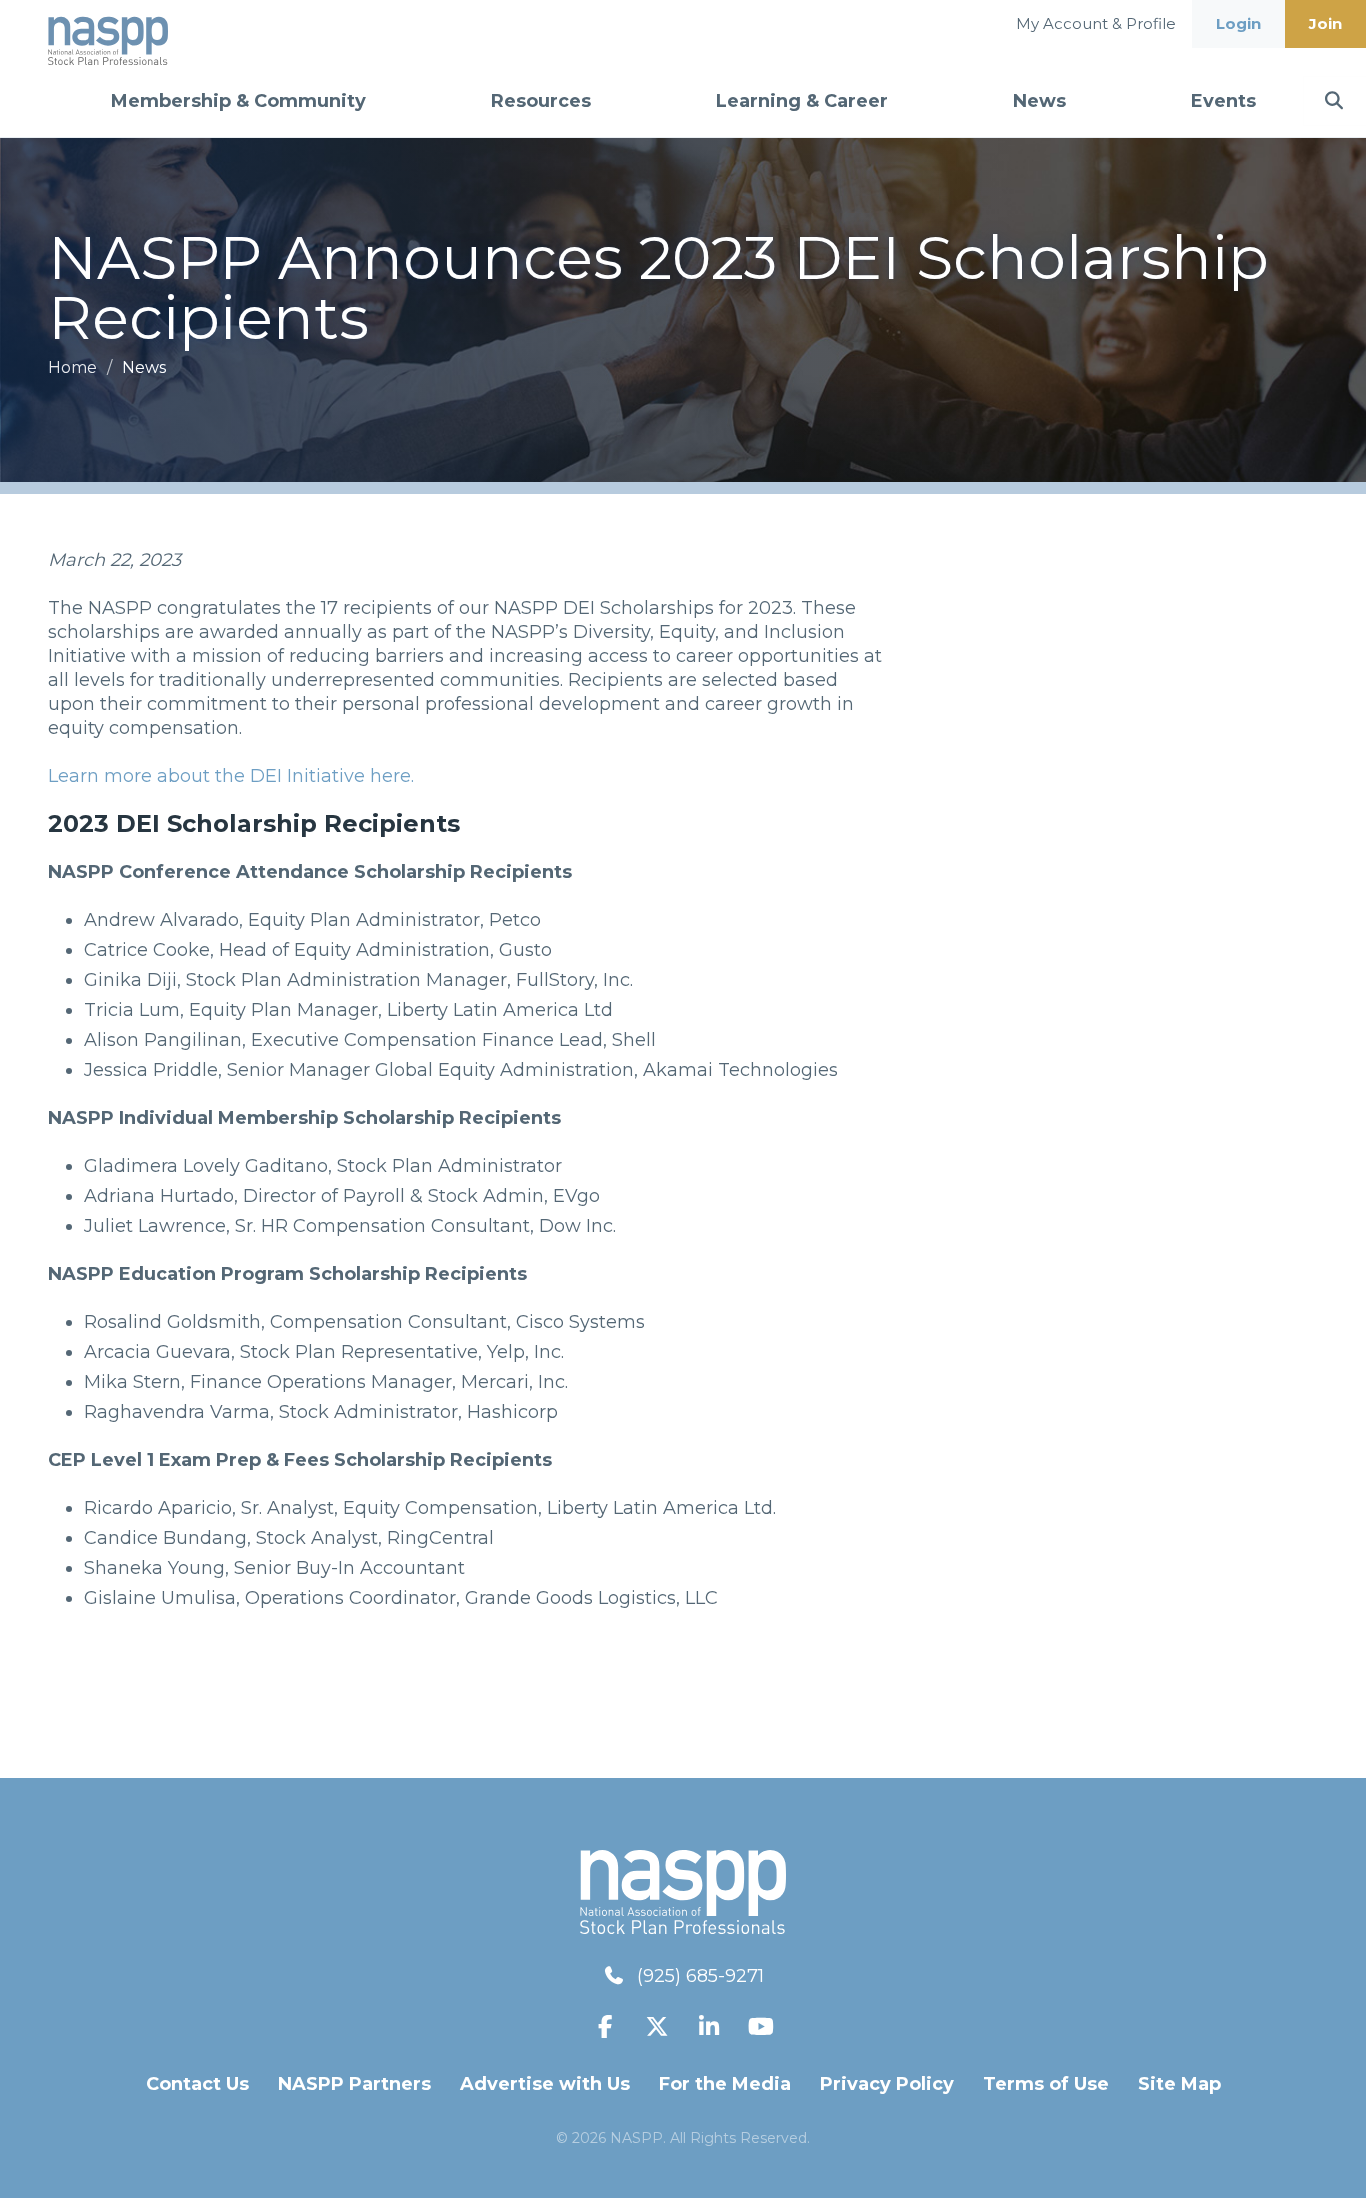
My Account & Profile (1096, 23)
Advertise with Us (545, 2084)
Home (74, 367)
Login (1238, 23)
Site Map (1179, 2084)
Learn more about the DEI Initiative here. (231, 776)
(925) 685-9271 (700, 1976)
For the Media (725, 2084)
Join (1325, 23)
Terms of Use (1046, 2084)
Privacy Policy (887, 2084)
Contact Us (197, 2084)
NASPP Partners (354, 2084)
